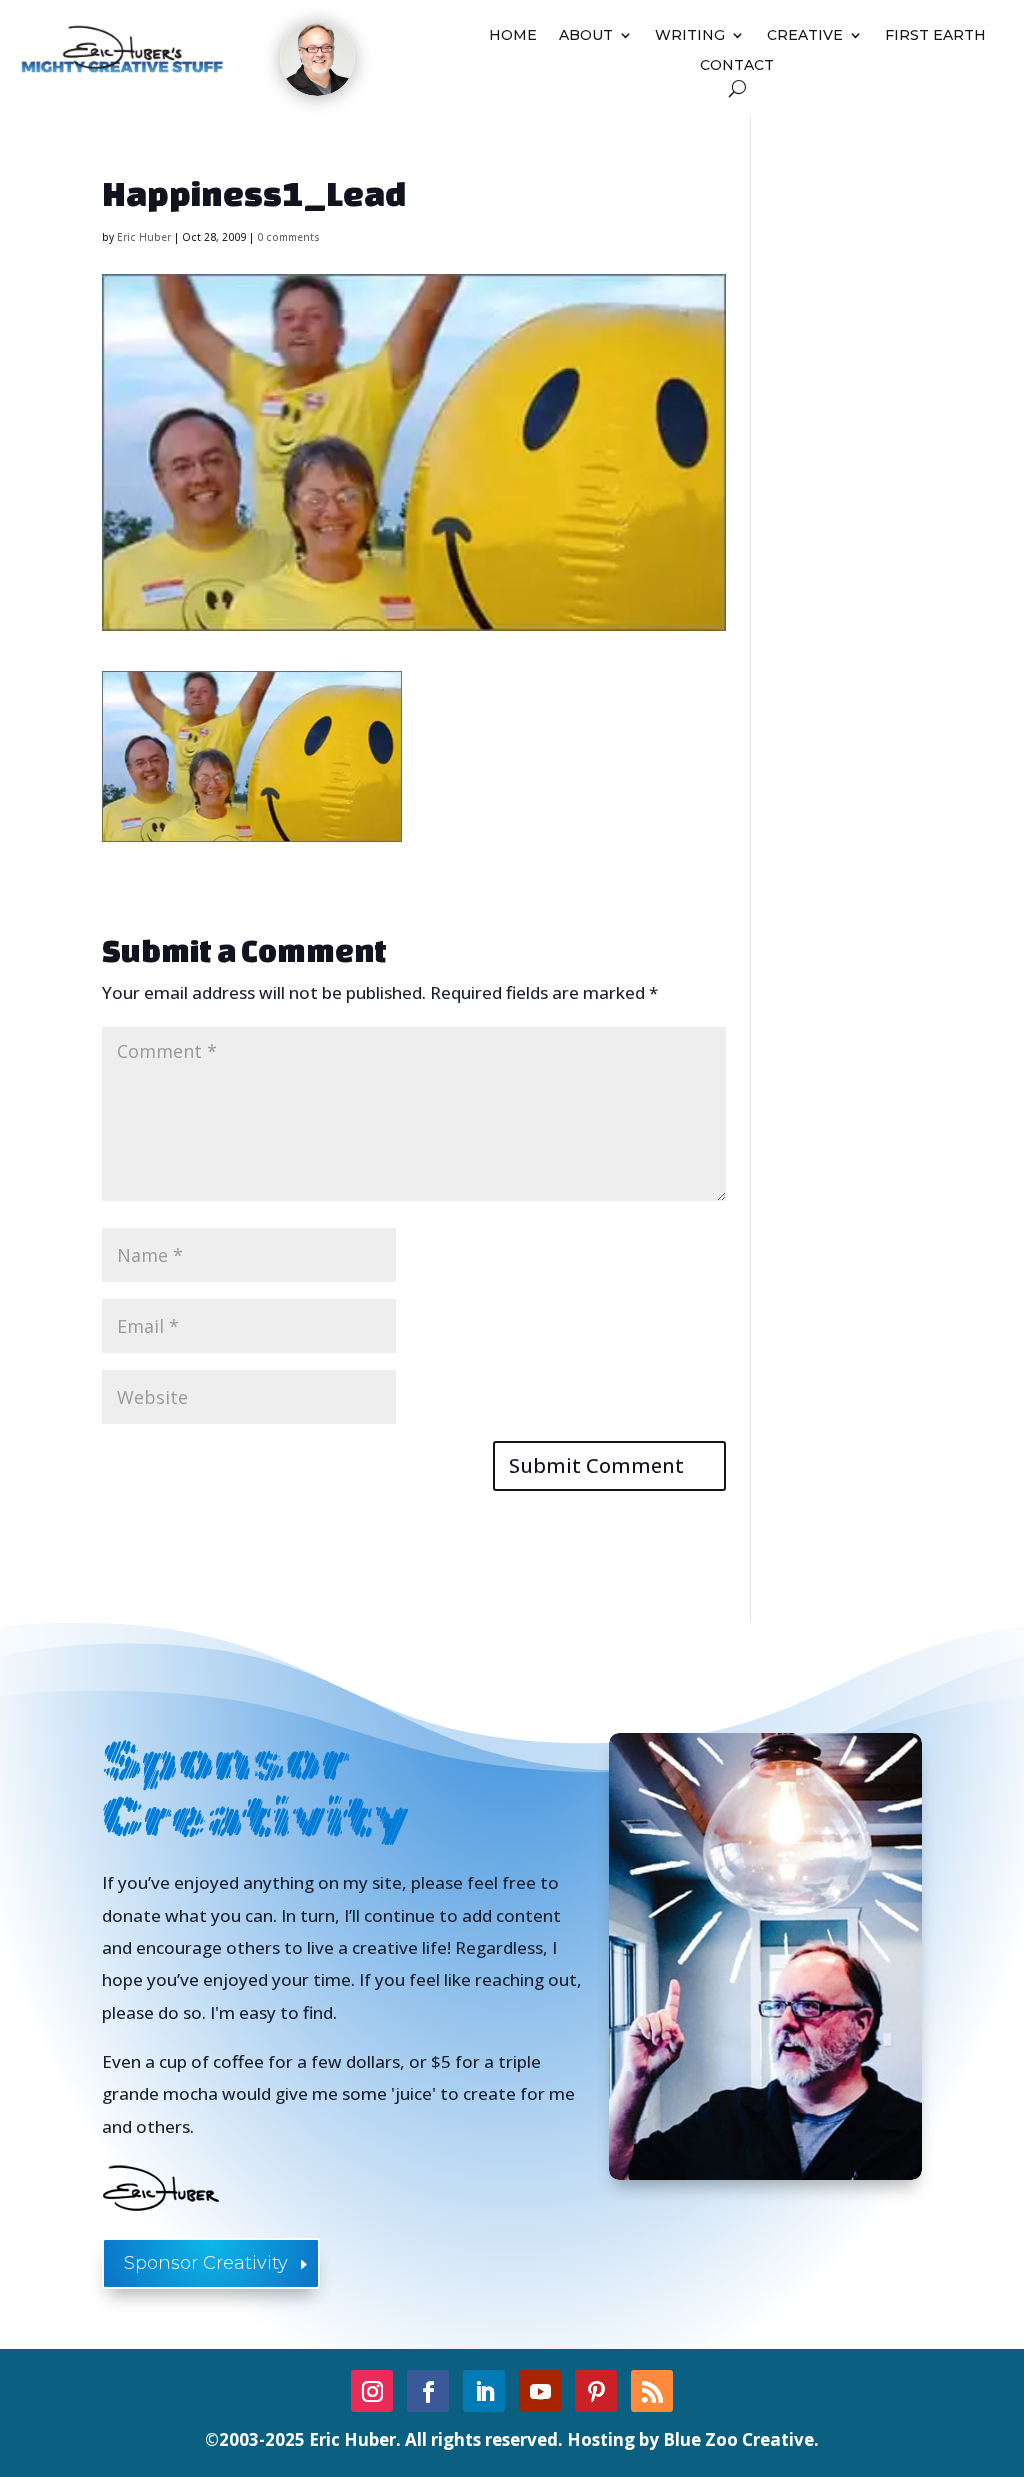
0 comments (288, 237)
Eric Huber (144, 237)
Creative (805, 36)
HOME (513, 36)
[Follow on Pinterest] (596, 2391)
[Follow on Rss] (652, 2391)
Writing (690, 36)
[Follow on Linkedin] (484, 2391)
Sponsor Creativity (206, 2263)
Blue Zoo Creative (738, 2439)
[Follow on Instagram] (372, 2391)
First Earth (935, 36)
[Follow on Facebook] (428, 2391)
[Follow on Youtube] (540, 2391)
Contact (737, 66)
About (586, 36)
